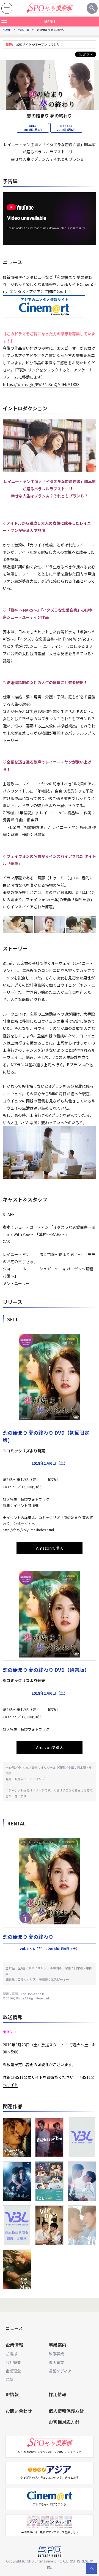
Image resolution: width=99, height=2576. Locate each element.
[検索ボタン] (92, 8)
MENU (50, 22)
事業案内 (57, 2345)
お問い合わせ (19, 2411)
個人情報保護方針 (66, 2411)
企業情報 (14, 2345)
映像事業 (56, 2354)
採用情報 (57, 2394)
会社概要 (13, 2362)
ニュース (14, 2328)
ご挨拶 (11, 2354)
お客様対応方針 (64, 2422)
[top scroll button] (92, 2569)
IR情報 (12, 2394)
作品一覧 (24, 30)
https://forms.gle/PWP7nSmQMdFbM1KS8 (41, 384)
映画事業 (56, 2362)
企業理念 (13, 2371)
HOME (7, 30)
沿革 (9, 2379)
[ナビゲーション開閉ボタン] (7, 8)
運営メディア (60, 2371)
